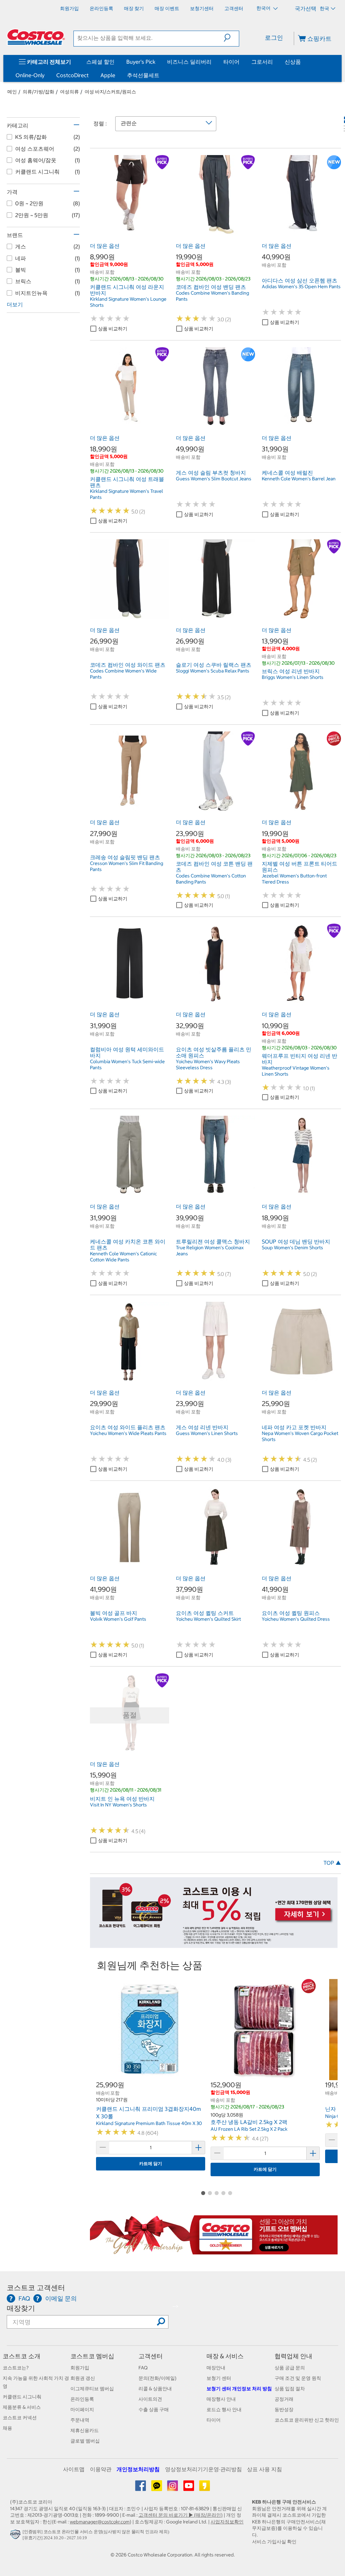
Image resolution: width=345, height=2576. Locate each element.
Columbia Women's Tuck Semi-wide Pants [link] (127, 1065)
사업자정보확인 (227, 2522)
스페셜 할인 (100, 62)
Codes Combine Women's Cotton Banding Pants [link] (211, 879)
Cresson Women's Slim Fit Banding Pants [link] (127, 866)
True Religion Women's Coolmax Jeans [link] (210, 1251)
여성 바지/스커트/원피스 (110, 92)
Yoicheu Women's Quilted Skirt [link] (208, 1619)
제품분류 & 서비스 (22, 2407)
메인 (12, 92)
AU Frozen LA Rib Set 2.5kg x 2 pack (249, 2129)
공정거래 (284, 2399)
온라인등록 (82, 2399)
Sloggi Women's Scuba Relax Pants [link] (213, 671)
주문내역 (80, 2420)
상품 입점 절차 (290, 2389)
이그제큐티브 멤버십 (92, 2389)
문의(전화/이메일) (158, 2378)
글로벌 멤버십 (85, 2441)
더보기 (15, 304)
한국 (324, 8)
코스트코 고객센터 (36, 2288)
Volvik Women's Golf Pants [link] (118, 1619)
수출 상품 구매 (154, 2409)
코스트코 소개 (22, 2356)
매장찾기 (21, 2308)
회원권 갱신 (83, 2378)
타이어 (231, 62)
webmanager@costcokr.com (100, 2522)
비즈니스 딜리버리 (189, 62)
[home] (36, 37)
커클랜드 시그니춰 (22, 2397)
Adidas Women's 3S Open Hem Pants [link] (301, 287)
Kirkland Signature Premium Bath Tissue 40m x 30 (149, 2123)
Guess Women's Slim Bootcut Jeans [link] (214, 479)
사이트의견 (150, 2399)
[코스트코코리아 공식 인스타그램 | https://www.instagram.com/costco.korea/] (173, 2488)
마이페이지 (82, 2409)
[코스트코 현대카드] (214, 1944)
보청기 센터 (219, 2378)
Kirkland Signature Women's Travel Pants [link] (127, 494)
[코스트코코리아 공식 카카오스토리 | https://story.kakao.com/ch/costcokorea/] (205, 2488)
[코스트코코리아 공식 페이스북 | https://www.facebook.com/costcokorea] (141, 2488)
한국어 (264, 8)
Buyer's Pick (141, 62)
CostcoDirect (72, 75)
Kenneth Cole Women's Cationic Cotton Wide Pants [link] (123, 1257)
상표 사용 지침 (264, 2469)
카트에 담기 (151, 2164)
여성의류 (69, 92)
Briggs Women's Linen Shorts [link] (293, 677)
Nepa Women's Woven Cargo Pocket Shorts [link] (300, 1436)
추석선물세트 (143, 75)
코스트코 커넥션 (20, 2418)
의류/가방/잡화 (38, 92)
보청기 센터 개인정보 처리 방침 (239, 2389)
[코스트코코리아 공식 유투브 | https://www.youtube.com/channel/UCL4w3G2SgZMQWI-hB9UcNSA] (189, 2488)
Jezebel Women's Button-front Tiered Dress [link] (294, 879)
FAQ (143, 2368)
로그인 (274, 38)
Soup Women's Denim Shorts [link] (292, 1248)
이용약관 (101, 2469)
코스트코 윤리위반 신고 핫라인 (307, 2420)
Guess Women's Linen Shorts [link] (207, 1433)
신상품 (293, 62)
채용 (7, 2428)
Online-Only (30, 75)
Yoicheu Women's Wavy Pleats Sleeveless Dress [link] (208, 1065)
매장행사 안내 (221, 2399)
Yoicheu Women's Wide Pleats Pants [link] (128, 1433)
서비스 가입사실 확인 (274, 2542)
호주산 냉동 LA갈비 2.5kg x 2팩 (249, 2122)
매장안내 (216, 2368)
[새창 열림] (16, 2536)
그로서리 (262, 62)
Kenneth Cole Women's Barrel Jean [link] (299, 479)
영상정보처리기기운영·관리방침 (203, 2469)
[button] (231, 38)
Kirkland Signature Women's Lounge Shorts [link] (128, 302)
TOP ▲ (332, 1863)
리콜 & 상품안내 (155, 2389)
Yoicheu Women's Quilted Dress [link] (296, 1619)
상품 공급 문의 (290, 2368)
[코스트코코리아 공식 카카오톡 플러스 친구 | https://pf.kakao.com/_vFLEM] (157, 2488)
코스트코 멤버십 (92, 2356)
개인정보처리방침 (138, 2469)
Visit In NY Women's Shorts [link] (118, 1805)
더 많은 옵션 (105, 246)
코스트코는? (16, 2368)
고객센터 (151, 2356)
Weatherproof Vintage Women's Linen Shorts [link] (296, 1071)
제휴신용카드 (85, 2430)
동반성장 (284, 2409)
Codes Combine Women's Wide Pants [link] (123, 674)
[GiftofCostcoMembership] (214, 2251)
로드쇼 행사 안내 (224, 2409)
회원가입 (80, 2368)
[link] (130, 231)
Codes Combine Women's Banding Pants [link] (212, 296)
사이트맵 (74, 2469)
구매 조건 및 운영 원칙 (298, 2378)
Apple (108, 75)
